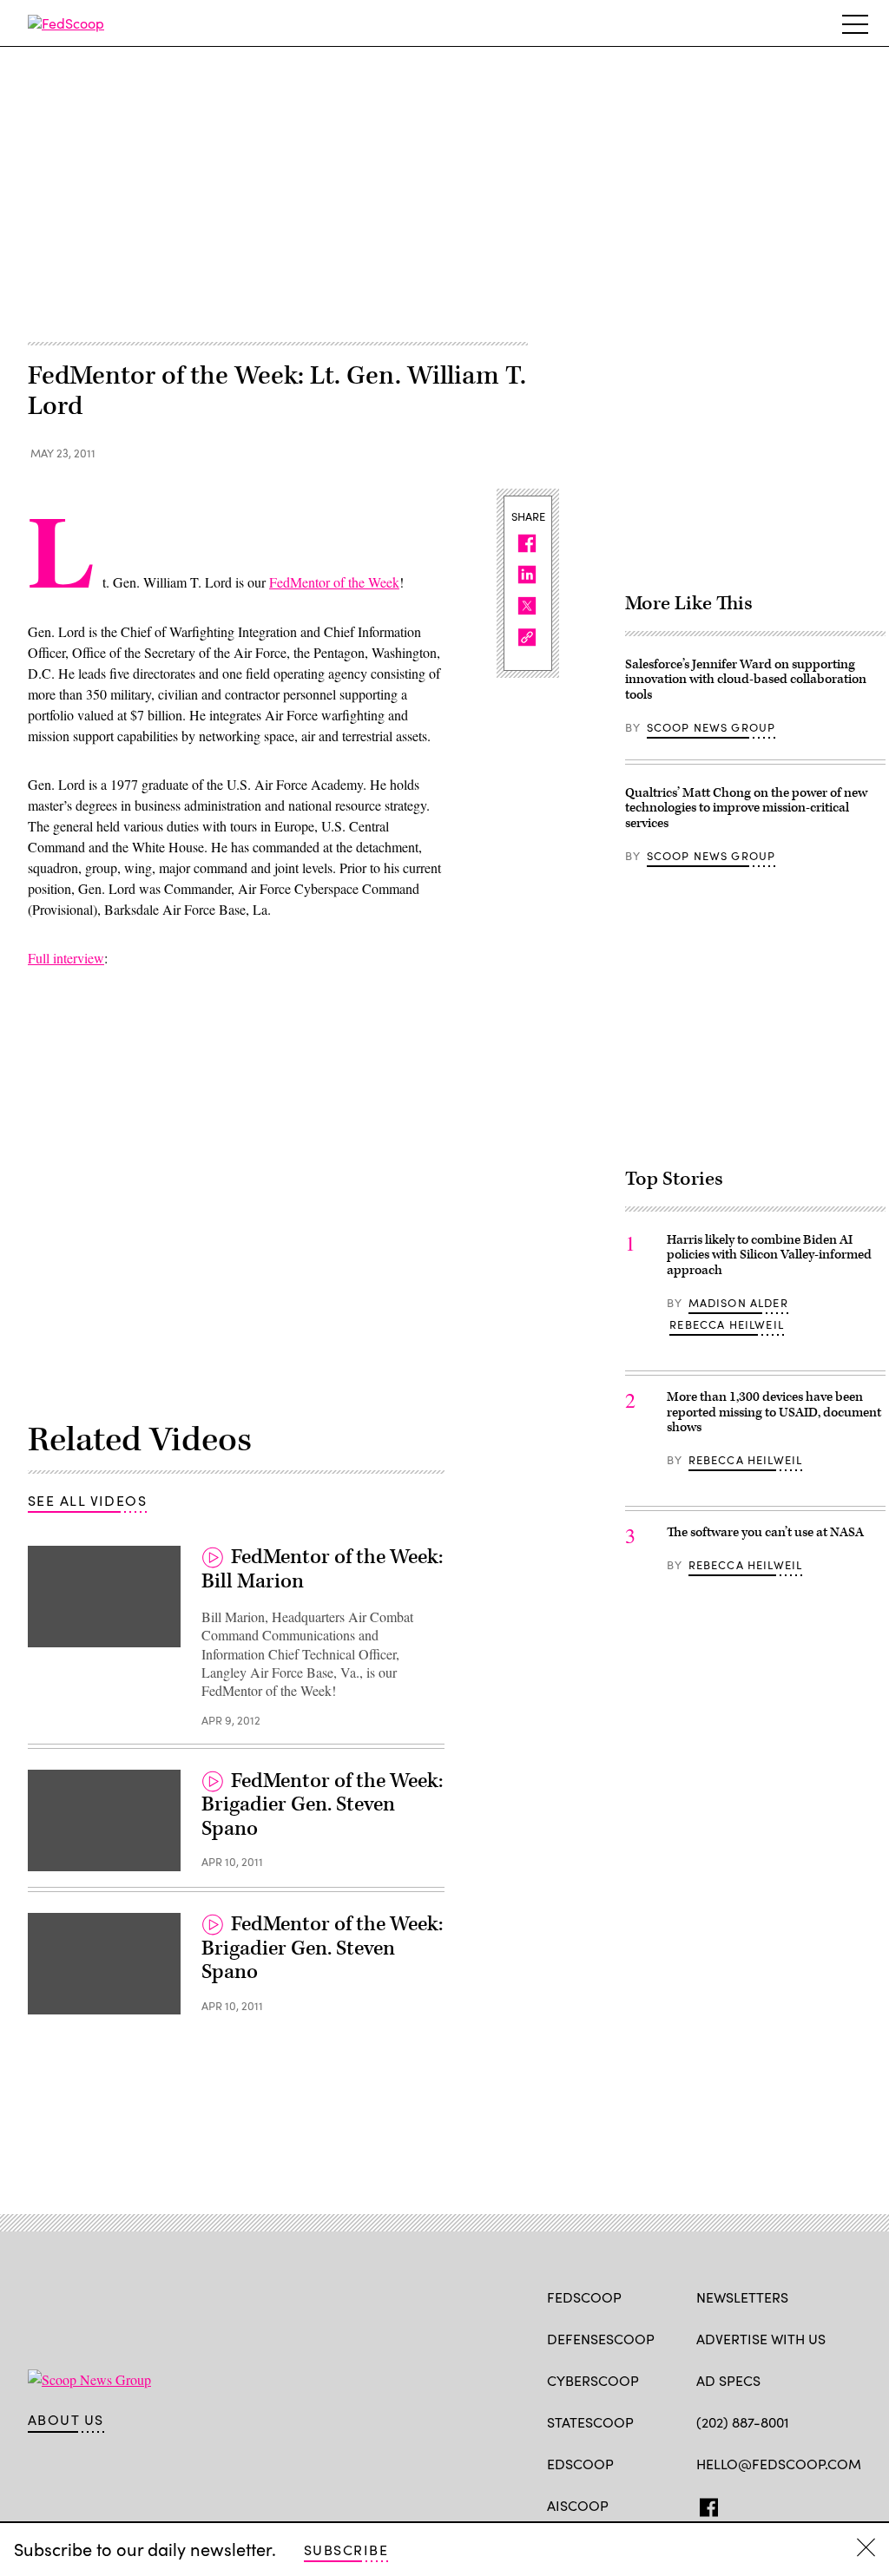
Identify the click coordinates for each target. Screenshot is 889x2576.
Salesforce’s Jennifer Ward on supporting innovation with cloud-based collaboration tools (746, 680)
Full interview (66, 958)
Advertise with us (761, 2339)
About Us (66, 2420)
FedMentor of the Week (334, 582)
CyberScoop (593, 2380)
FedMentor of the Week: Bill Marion (322, 1569)
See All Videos (87, 1500)
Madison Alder (738, 1303)
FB (705, 2504)
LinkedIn (773, 2504)
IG (800, 2504)
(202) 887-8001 (743, 2422)
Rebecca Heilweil (727, 1324)
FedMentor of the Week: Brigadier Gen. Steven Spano (322, 1805)
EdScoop (580, 2464)
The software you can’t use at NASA (765, 1532)
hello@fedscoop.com (779, 2464)
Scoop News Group (711, 727)
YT (833, 2504)
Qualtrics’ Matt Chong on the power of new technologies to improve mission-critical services (746, 808)
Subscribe (346, 2550)
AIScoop (578, 2505)
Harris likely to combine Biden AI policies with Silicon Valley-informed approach (769, 1255)
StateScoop (590, 2422)
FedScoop (584, 2297)
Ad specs (728, 2380)
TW (738, 2504)
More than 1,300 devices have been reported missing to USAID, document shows (774, 1412)
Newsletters (742, 2297)
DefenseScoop (601, 2339)
